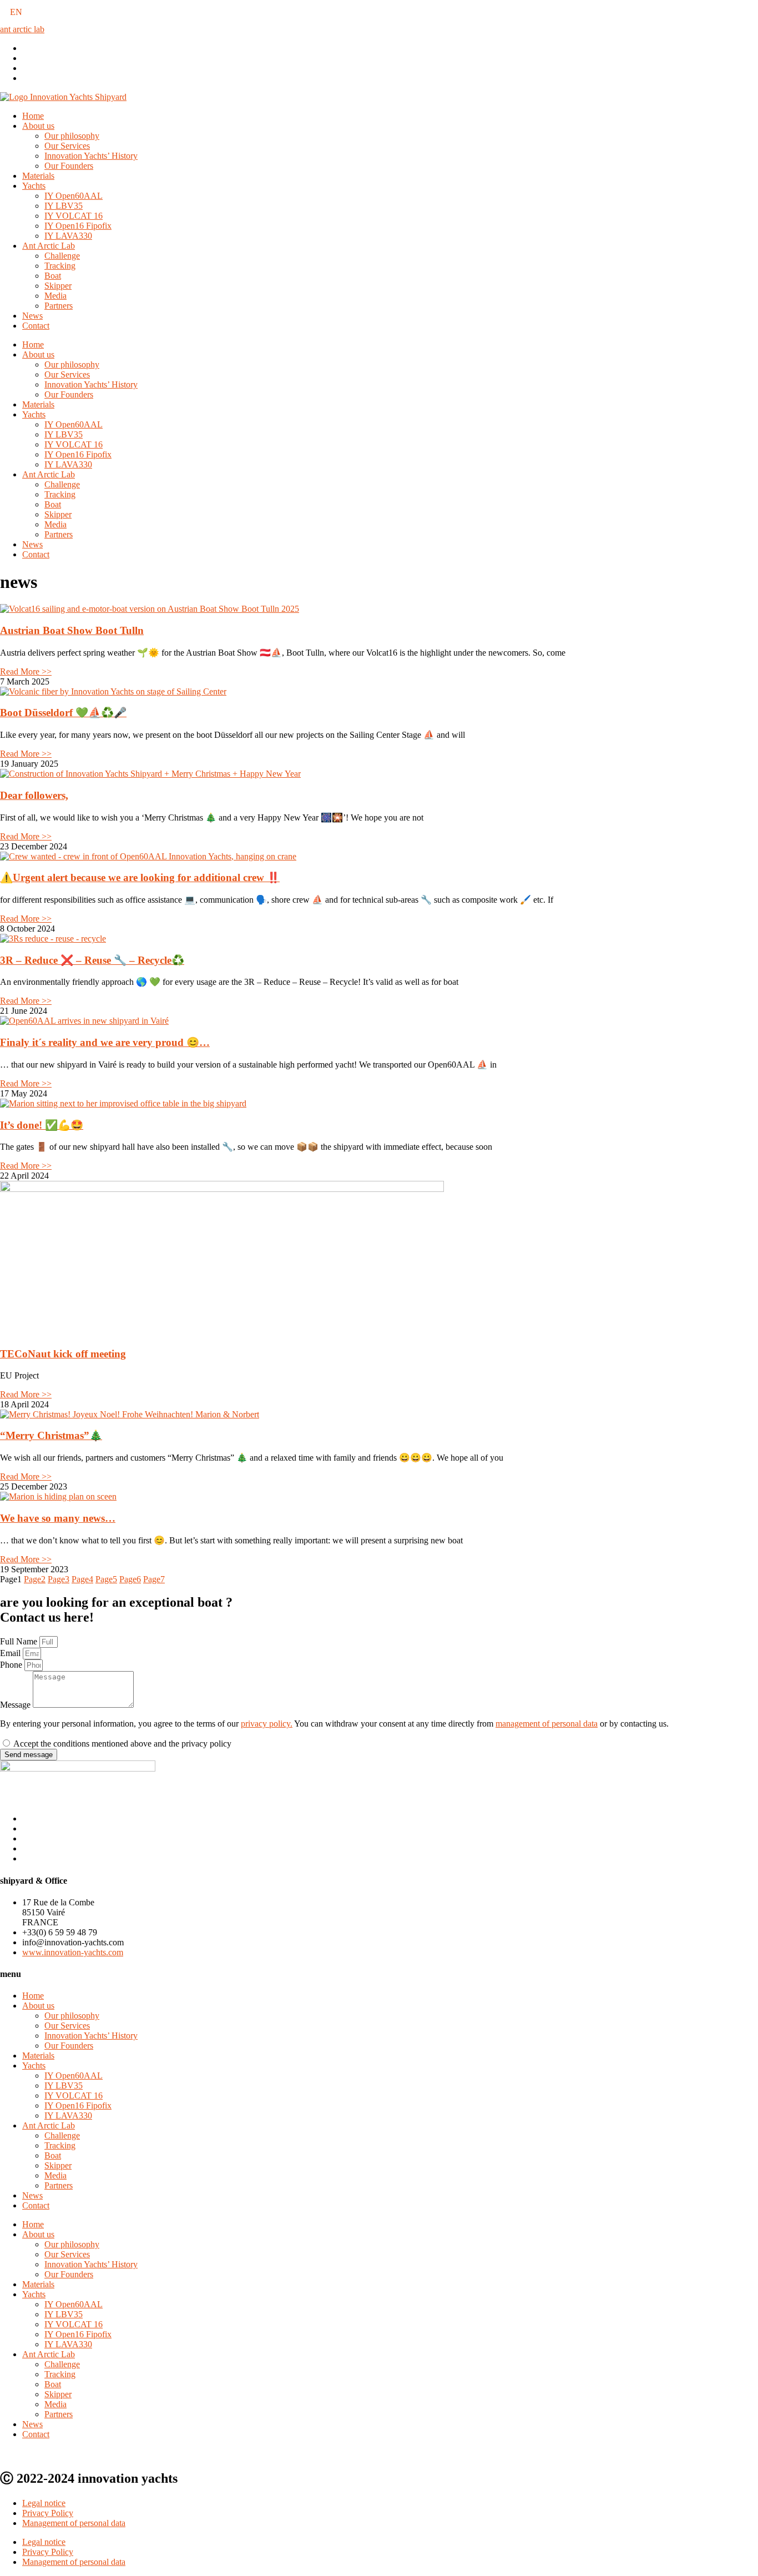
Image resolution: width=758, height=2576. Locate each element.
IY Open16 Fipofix (78, 226)
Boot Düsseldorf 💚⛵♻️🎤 (63, 713)
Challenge (62, 256)
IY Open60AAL (74, 196)
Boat (53, 276)
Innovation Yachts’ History (91, 156)
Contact (36, 326)
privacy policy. (267, 1724)
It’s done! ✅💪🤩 (42, 1125)
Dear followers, (34, 795)
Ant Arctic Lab (49, 246)
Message (16, 1705)
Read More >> (26, 671)
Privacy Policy (48, 2513)
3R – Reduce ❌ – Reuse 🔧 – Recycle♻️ (92, 960)
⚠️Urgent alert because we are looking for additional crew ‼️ (140, 877)
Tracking (60, 266)
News (32, 316)
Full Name (20, 1641)
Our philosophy (72, 136)
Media (55, 296)
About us (38, 126)
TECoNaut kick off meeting (63, 1354)
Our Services (67, 146)
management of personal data (547, 1724)
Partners (59, 306)
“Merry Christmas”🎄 (51, 1435)
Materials (38, 176)
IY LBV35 (64, 206)
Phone (12, 1665)
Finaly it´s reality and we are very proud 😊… (105, 1042)
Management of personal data (74, 2523)
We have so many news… (58, 1518)
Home (33, 116)
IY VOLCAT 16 (74, 216)
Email (11, 1653)
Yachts (34, 186)
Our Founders (69, 166)
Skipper (58, 286)
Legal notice (44, 2503)
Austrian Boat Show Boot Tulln (72, 630)
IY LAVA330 (68, 236)
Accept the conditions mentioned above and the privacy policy (122, 1744)
